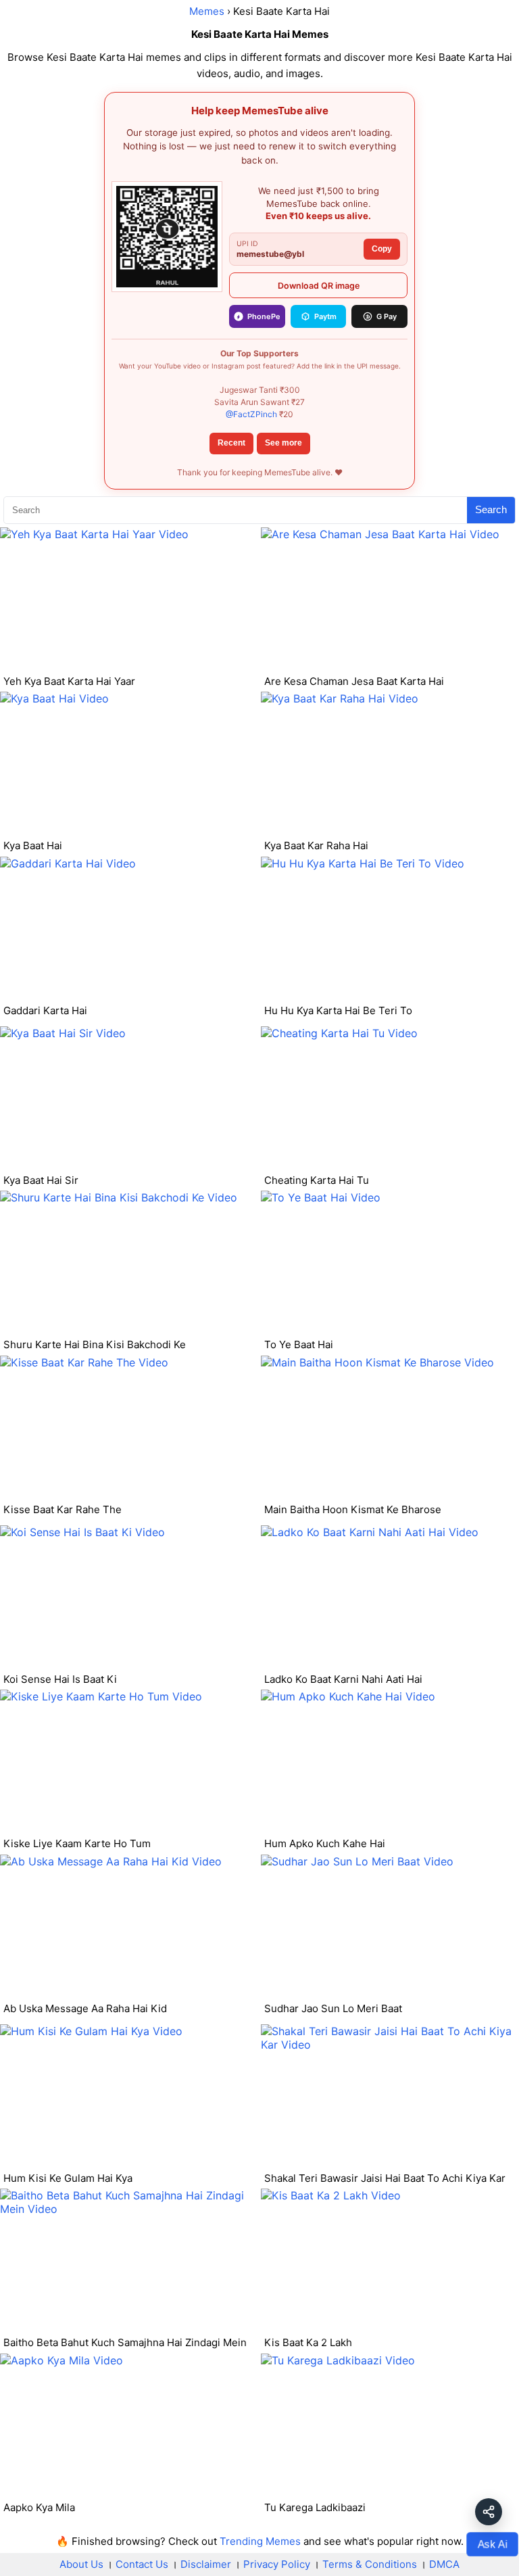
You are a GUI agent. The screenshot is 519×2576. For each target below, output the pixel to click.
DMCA (444, 2564)
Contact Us (142, 2564)
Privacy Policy (277, 2564)
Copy (382, 249)
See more (283, 443)
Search (491, 509)
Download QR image (319, 286)
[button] (489, 2512)
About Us (81, 2564)
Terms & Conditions (370, 2564)
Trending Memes (260, 2541)
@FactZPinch (251, 414)
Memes (207, 11)
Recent (231, 443)
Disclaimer (206, 2564)
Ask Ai (492, 2544)
